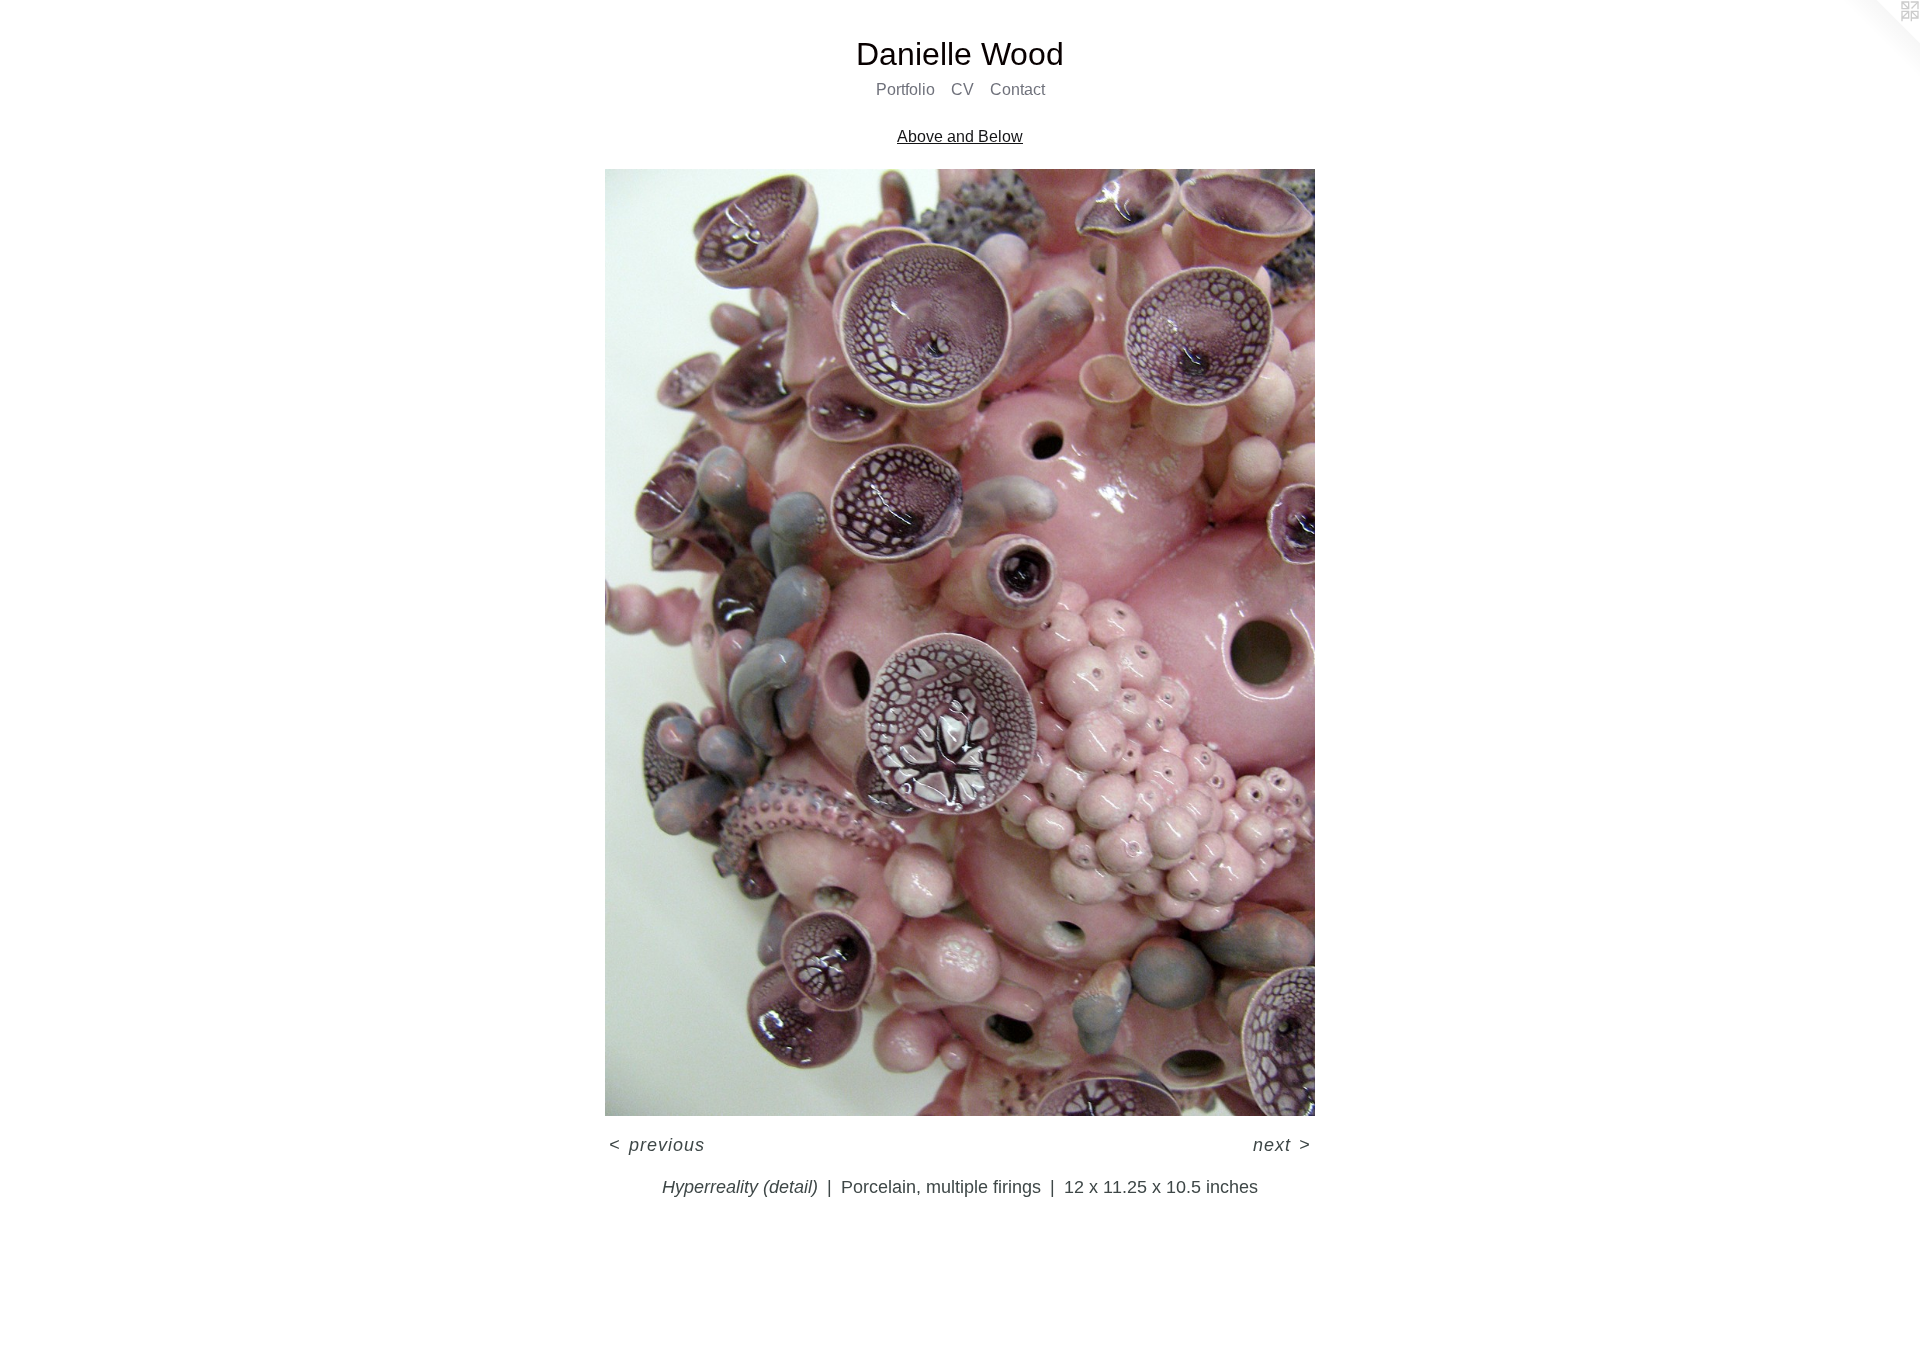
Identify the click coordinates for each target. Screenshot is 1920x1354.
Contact (1017, 89)
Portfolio (905, 89)
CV (962, 89)
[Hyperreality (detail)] (960, 643)
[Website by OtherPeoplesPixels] (1880, 40)
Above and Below (960, 136)
